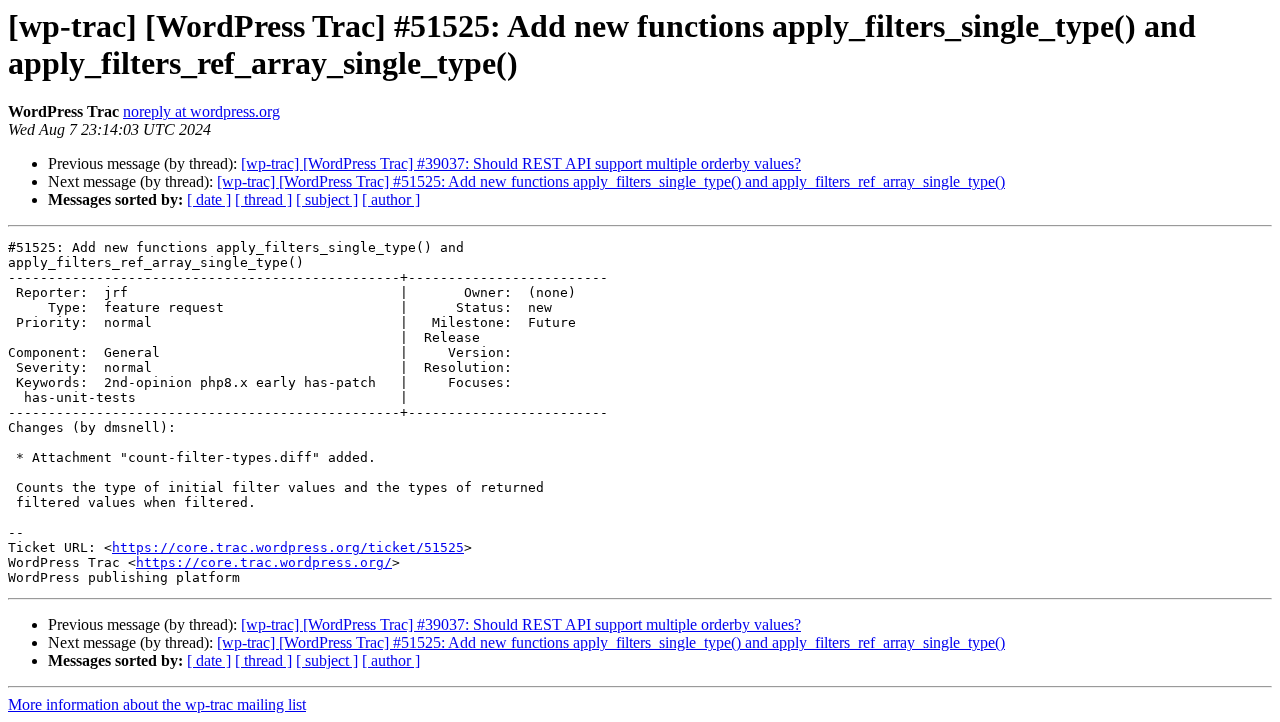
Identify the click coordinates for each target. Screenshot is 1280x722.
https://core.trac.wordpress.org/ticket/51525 (288, 547)
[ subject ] (327, 199)
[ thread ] (263, 199)
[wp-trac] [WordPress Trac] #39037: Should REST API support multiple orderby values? (521, 163)
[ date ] (209, 199)
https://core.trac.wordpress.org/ (264, 562)
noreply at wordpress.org (201, 111)
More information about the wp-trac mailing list (157, 704)
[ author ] (391, 199)
